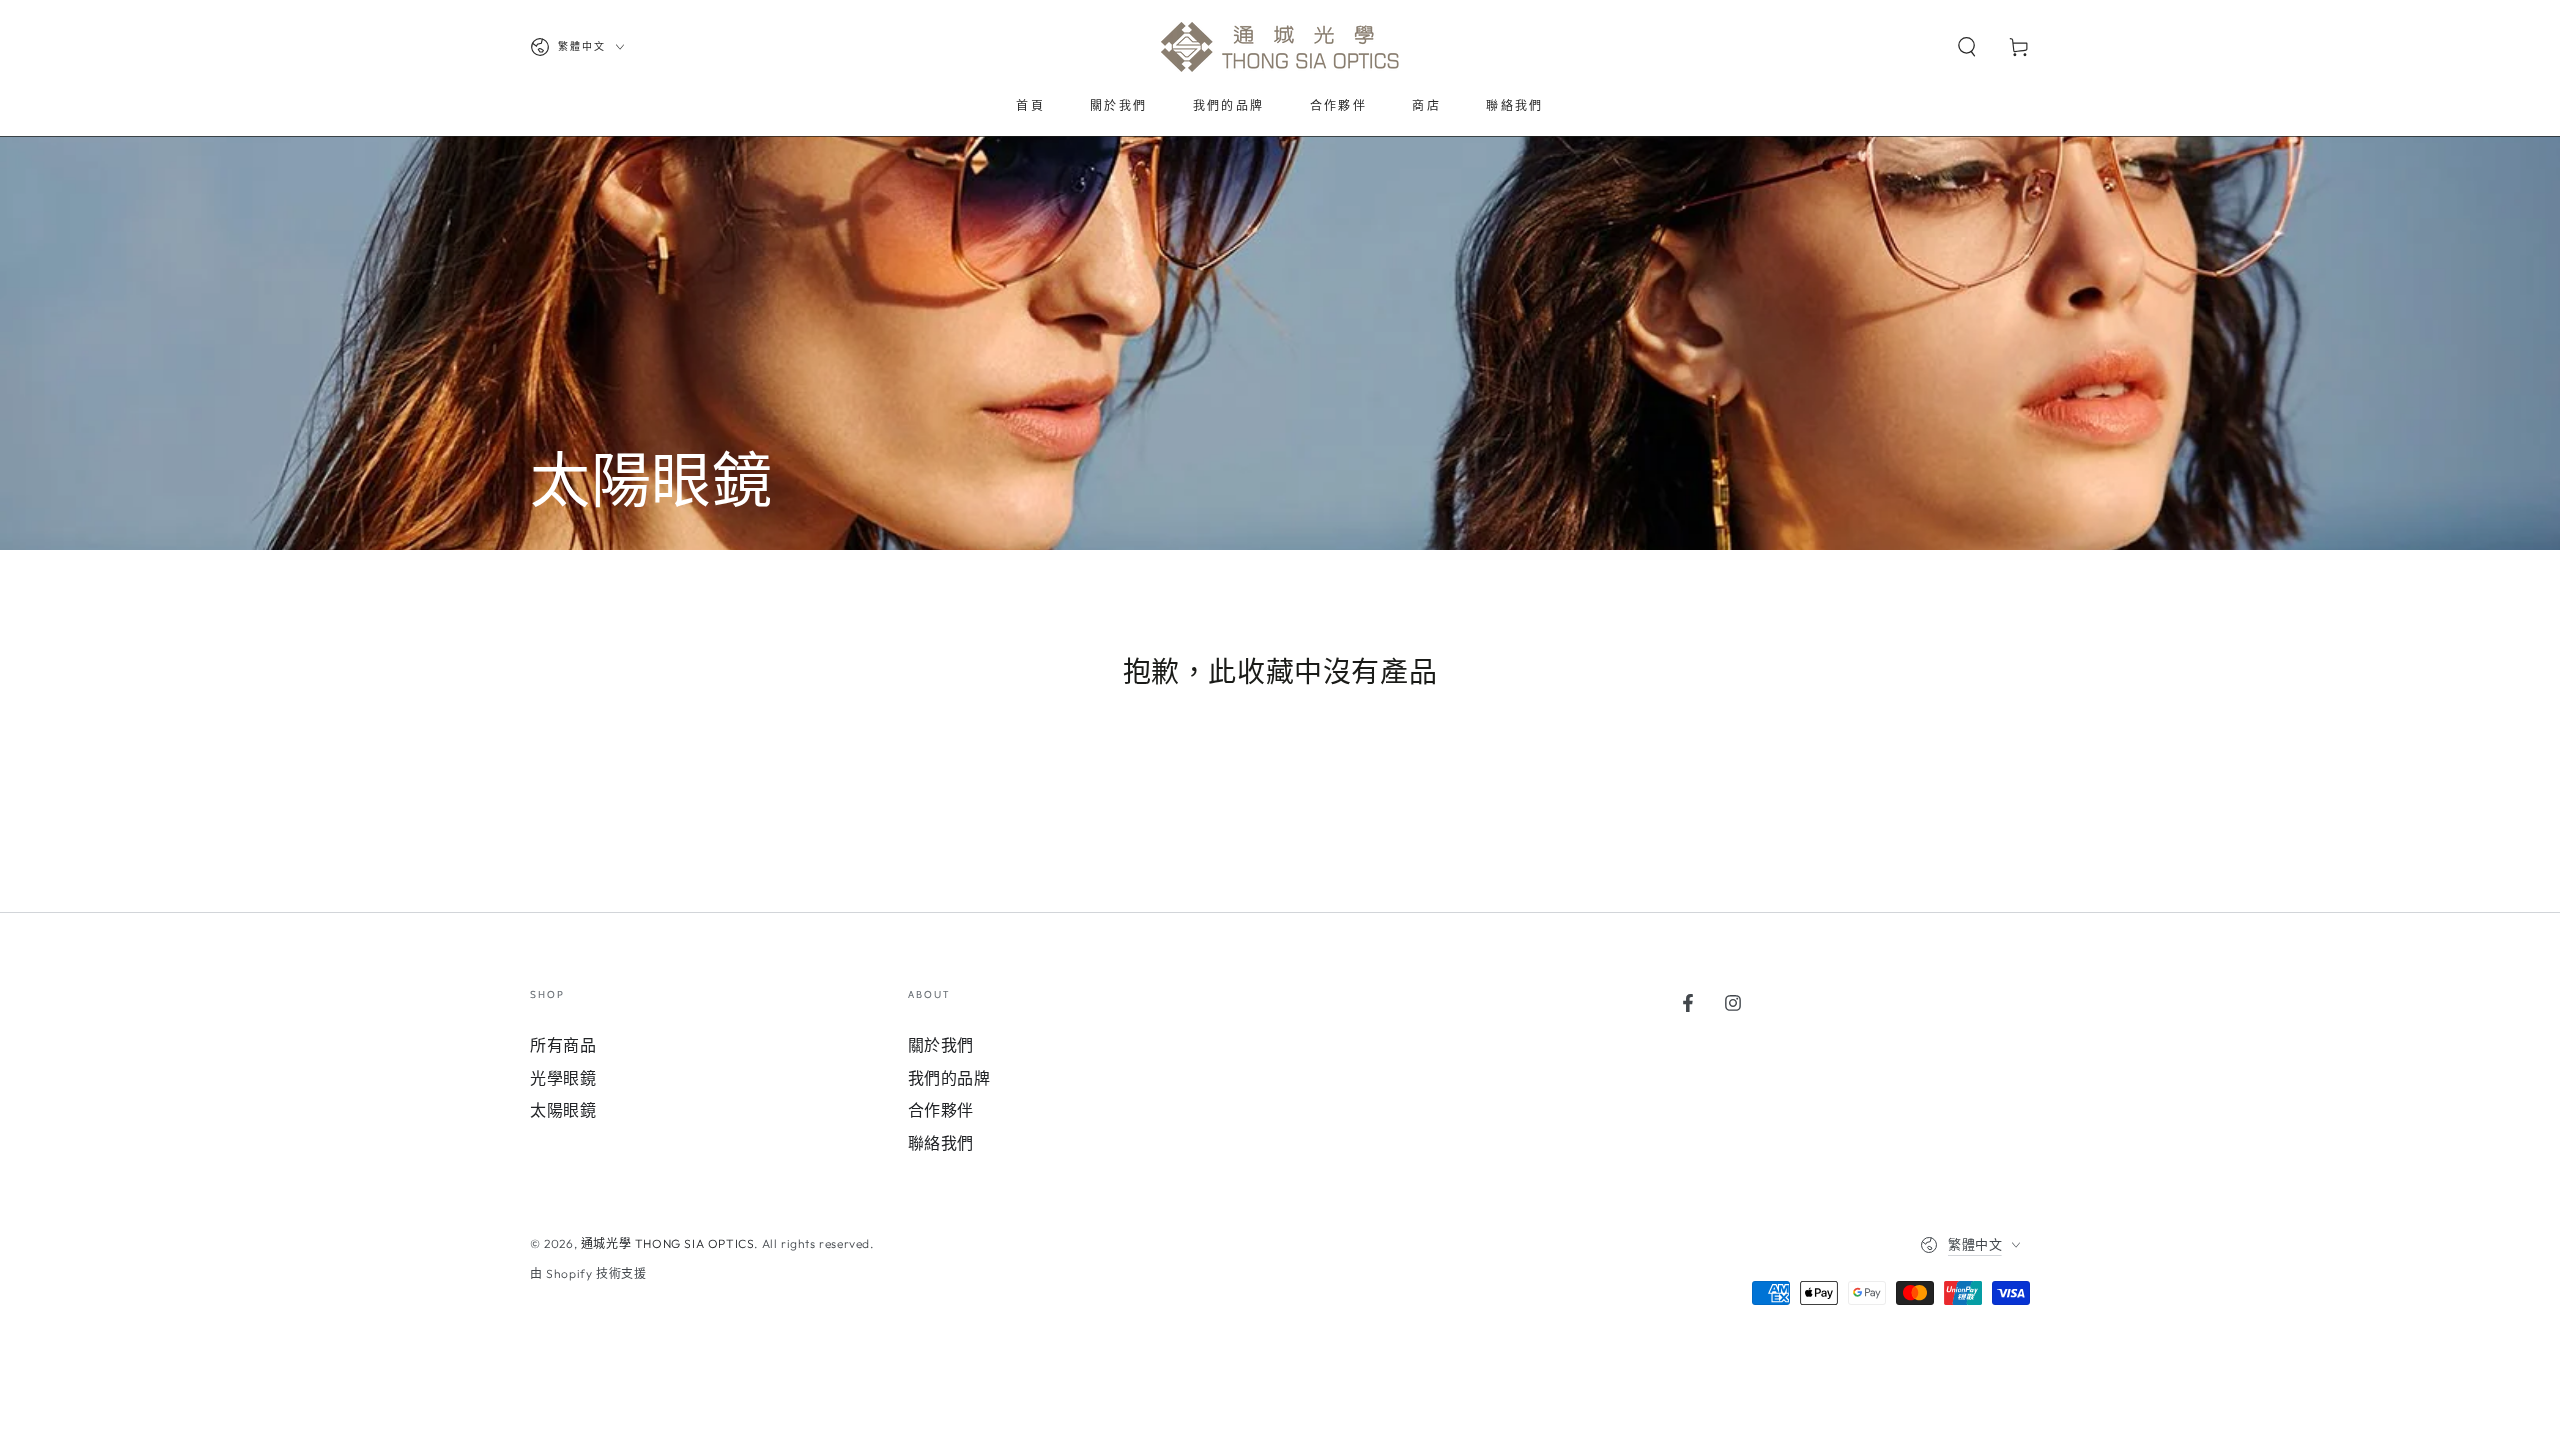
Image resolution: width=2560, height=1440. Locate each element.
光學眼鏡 (563, 1078)
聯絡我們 (941, 1143)
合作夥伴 (941, 1110)
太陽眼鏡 (563, 1110)
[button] (1967, 47)
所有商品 (563, 1045)
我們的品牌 (949, 1078)
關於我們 (941, 1045)
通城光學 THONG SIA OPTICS (668, 1243)
